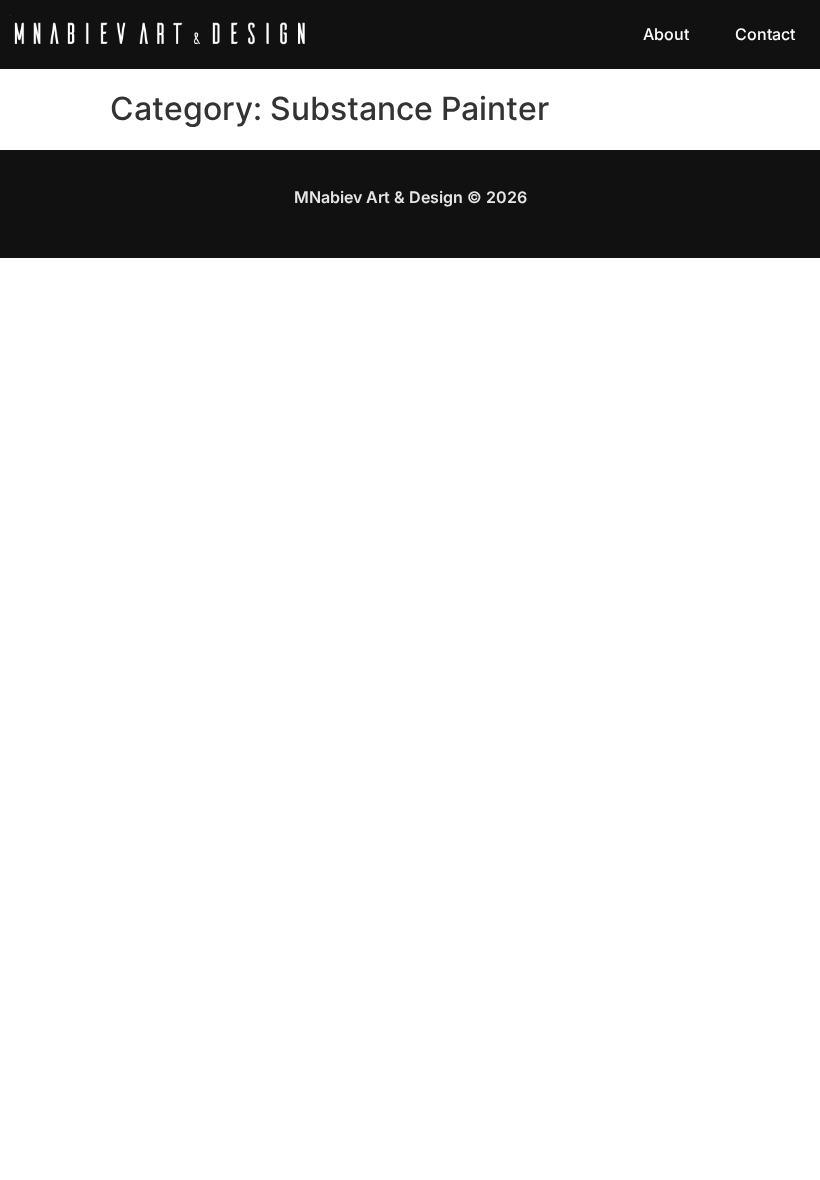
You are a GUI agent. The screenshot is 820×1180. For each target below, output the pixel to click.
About (666, 34)
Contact (765, 34)
